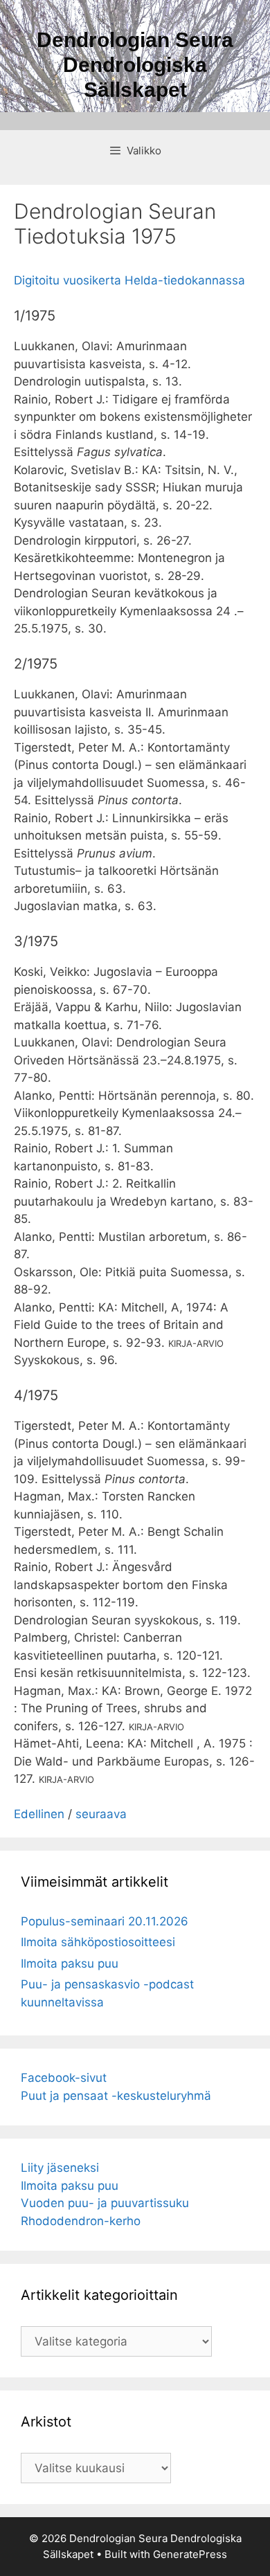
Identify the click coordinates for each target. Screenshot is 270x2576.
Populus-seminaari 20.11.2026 (105, 1921)
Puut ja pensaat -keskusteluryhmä (116, 2096)
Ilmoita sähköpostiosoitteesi (98, 1942)
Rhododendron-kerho (81, 2221)
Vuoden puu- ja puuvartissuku (105, 2203)
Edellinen (39, 1814)
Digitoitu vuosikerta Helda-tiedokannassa (129, 280)
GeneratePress (190, 2554)
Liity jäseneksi (60, 2168)
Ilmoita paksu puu (70, 1963)
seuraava (101, 1814)
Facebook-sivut (64, 2078)
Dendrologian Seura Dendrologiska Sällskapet (135, 65)
